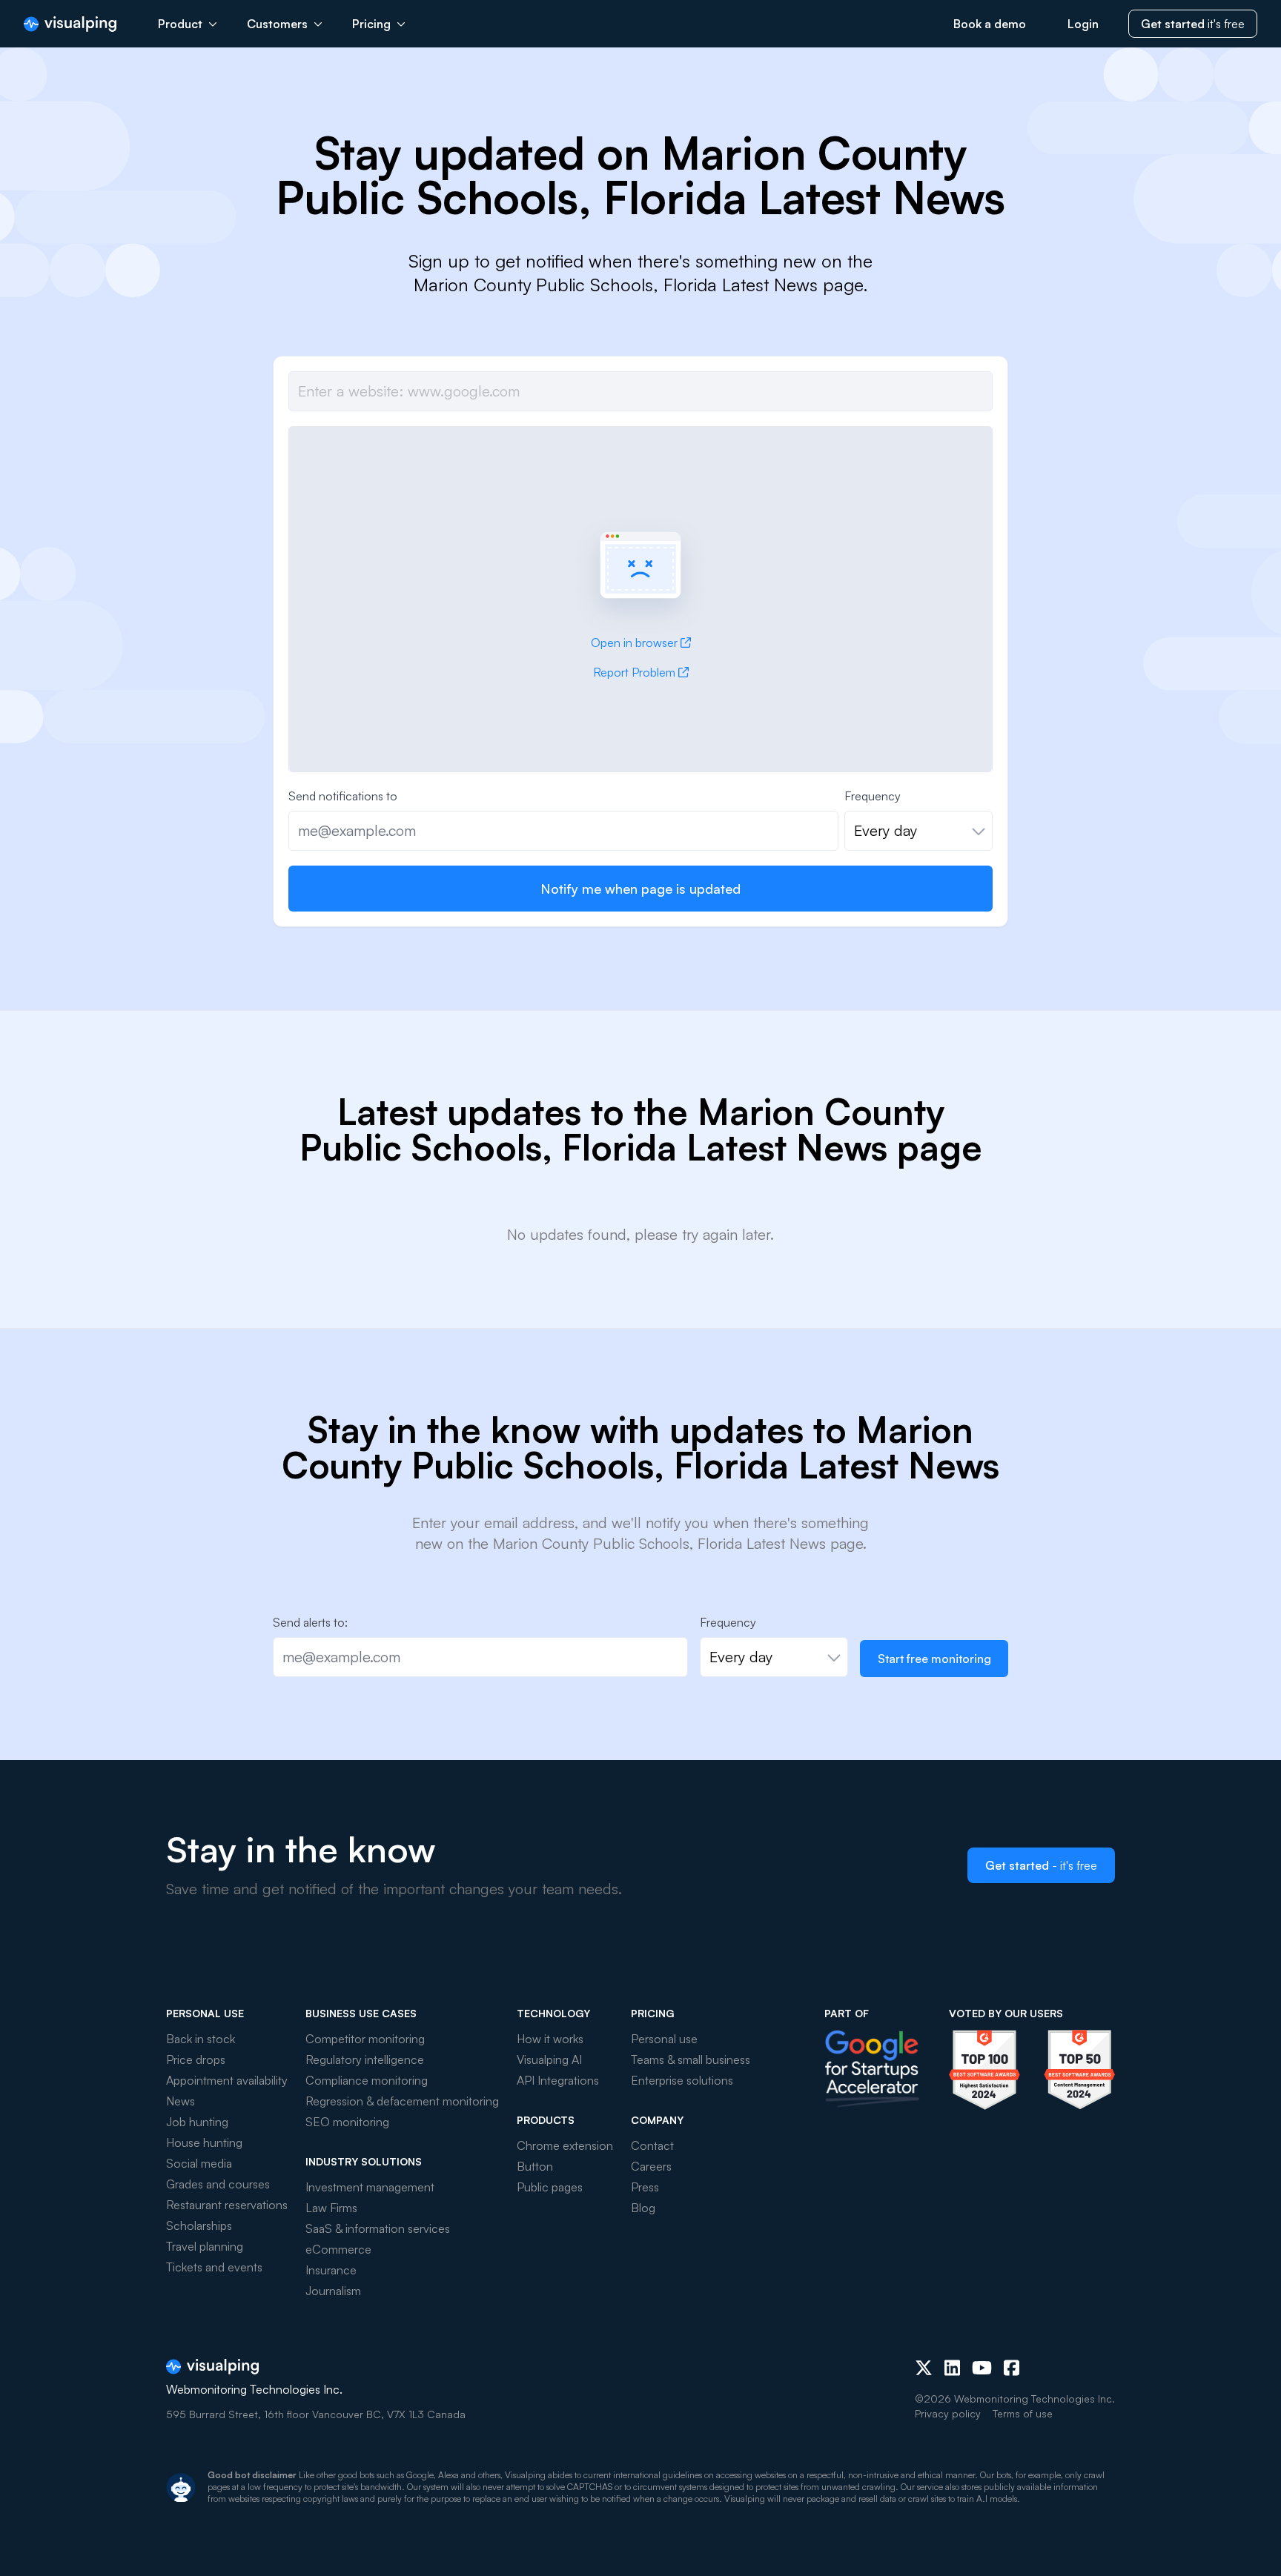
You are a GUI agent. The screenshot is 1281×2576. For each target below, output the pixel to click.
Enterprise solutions (682, 2080)
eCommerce (338, 2249)
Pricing (371, 24)
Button (535, 2166)
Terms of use (1023, 2413)
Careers (651, 2166)
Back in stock (201, 2039)
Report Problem (634, 672)
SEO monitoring (347, 2122)
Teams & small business (691, 2059)
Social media (199, 2163)
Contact (652, 2145)
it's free (1193, 24)
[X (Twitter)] (924, 2368)
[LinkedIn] (952, 2368)
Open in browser (634, 643)
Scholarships (199, 2225)
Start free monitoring (934, 1659)
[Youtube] (982, 2368)
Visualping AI (549, 2059)
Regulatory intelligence (365, 2059)
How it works (550, 2039)
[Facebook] (1012, 2368)
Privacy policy (948, 2413)
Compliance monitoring (367, 2080)
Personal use (664, 2039)
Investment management (370, 2187)
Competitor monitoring (365, 2039)
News (181, 2101)
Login (1083, 24)
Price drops (196, 2059)
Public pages (550, 2187)
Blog (643, 2208)
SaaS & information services (378, 2228)
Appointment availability (227, 2080)
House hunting (204, 2142)
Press (645, 2187)
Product (180, 24)
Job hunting (197, 2122)
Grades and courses (218, 2184)
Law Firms (331, 2208)
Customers (277, 24)
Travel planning (205, 2246)
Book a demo (990, 24)
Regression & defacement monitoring (402, 2101)
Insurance (331, 2270)
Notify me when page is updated (640, 889)
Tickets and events (214, 2267)
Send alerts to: (310, 1622)
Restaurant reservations (227, 2205)
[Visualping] (70, 24)
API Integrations (558, 2080)
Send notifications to (343, 796)
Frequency (873, 796)
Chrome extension (565, 2145)
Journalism (333, 2291)
